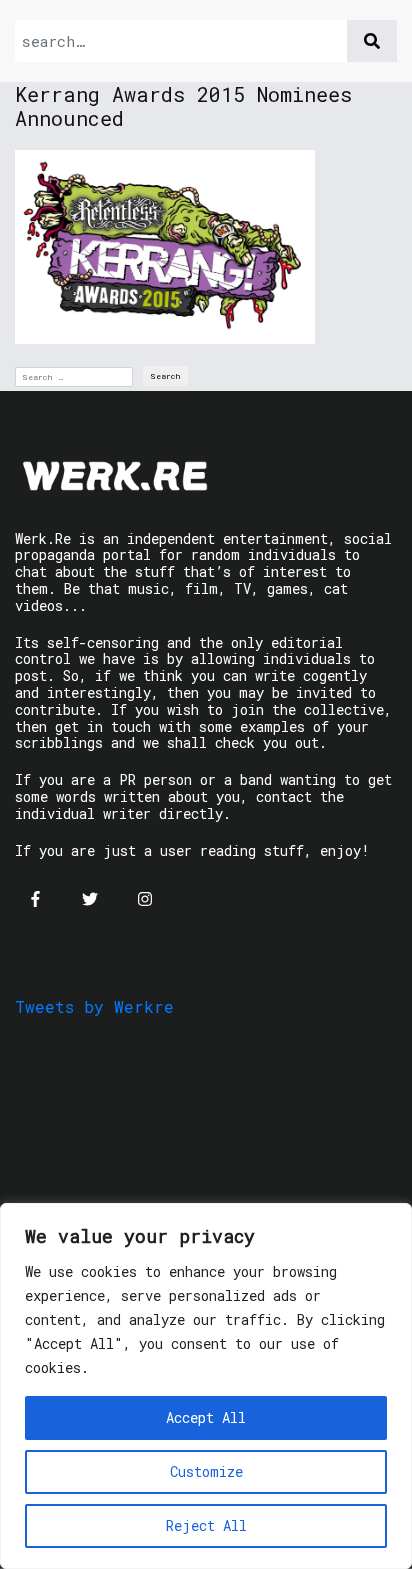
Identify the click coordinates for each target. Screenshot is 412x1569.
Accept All (206, 1417)
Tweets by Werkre (94, 1006)
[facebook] (35, 899)
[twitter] (90, 899)
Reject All (206, 1525)
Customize (206, 1471)
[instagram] (145, 899)
